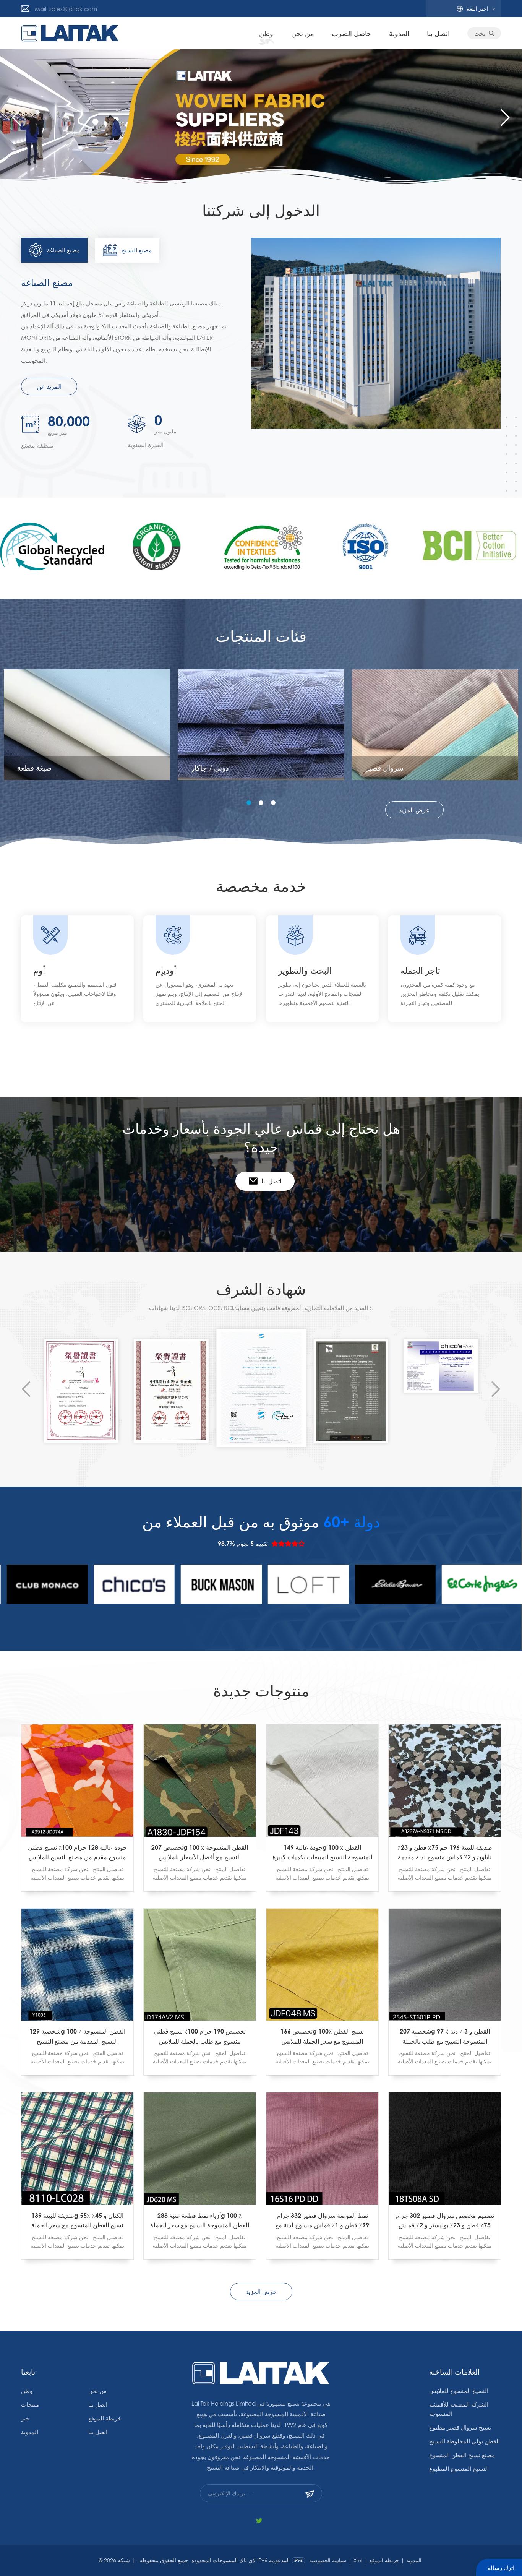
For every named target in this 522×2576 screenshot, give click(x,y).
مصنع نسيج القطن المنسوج (462, 2455)
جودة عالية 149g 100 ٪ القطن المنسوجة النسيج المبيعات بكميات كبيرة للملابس (322, 1853)
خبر (25, 2418)
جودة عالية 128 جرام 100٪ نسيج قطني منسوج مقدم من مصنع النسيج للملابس (77, 1852)
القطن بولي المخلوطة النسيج (464, 2441)
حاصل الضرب (351, 33)
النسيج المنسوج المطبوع (459, 2469)
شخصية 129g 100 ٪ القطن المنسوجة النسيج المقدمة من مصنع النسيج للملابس (77, 2037)
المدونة (399, 33)
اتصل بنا (438, 33)
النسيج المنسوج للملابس (459, 2391)
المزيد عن (49, 386)
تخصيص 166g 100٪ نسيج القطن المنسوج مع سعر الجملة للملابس (322, 2036)
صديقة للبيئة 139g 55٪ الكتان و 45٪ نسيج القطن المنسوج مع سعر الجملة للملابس (77, 2221)
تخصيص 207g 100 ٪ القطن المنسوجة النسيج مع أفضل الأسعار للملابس (200, 1852)
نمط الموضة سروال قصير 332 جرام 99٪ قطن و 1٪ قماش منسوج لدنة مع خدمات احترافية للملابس (322, 2221)
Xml (358, 2560)
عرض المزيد (414, 810)
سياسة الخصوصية (328, 2560)
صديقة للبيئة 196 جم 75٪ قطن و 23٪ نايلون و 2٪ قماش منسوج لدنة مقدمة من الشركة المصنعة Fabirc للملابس (445, 1853)
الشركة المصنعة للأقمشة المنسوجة (459, 2409)
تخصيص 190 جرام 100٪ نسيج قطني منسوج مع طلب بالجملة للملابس (200, 2036)
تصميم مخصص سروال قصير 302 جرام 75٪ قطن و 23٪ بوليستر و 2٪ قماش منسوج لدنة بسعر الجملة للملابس (445, 2221)
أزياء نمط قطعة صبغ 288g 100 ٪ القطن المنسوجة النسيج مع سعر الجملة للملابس (200, 2221)
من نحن (303, 33)
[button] (505, 118)
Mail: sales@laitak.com (66, 9)
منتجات (30, 2404)
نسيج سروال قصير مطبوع (460, 2427)
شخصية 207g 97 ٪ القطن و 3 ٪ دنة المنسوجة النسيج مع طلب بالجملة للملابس (445, 2037)
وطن (266, 33)
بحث (480, 33)
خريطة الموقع (105, 2418)
